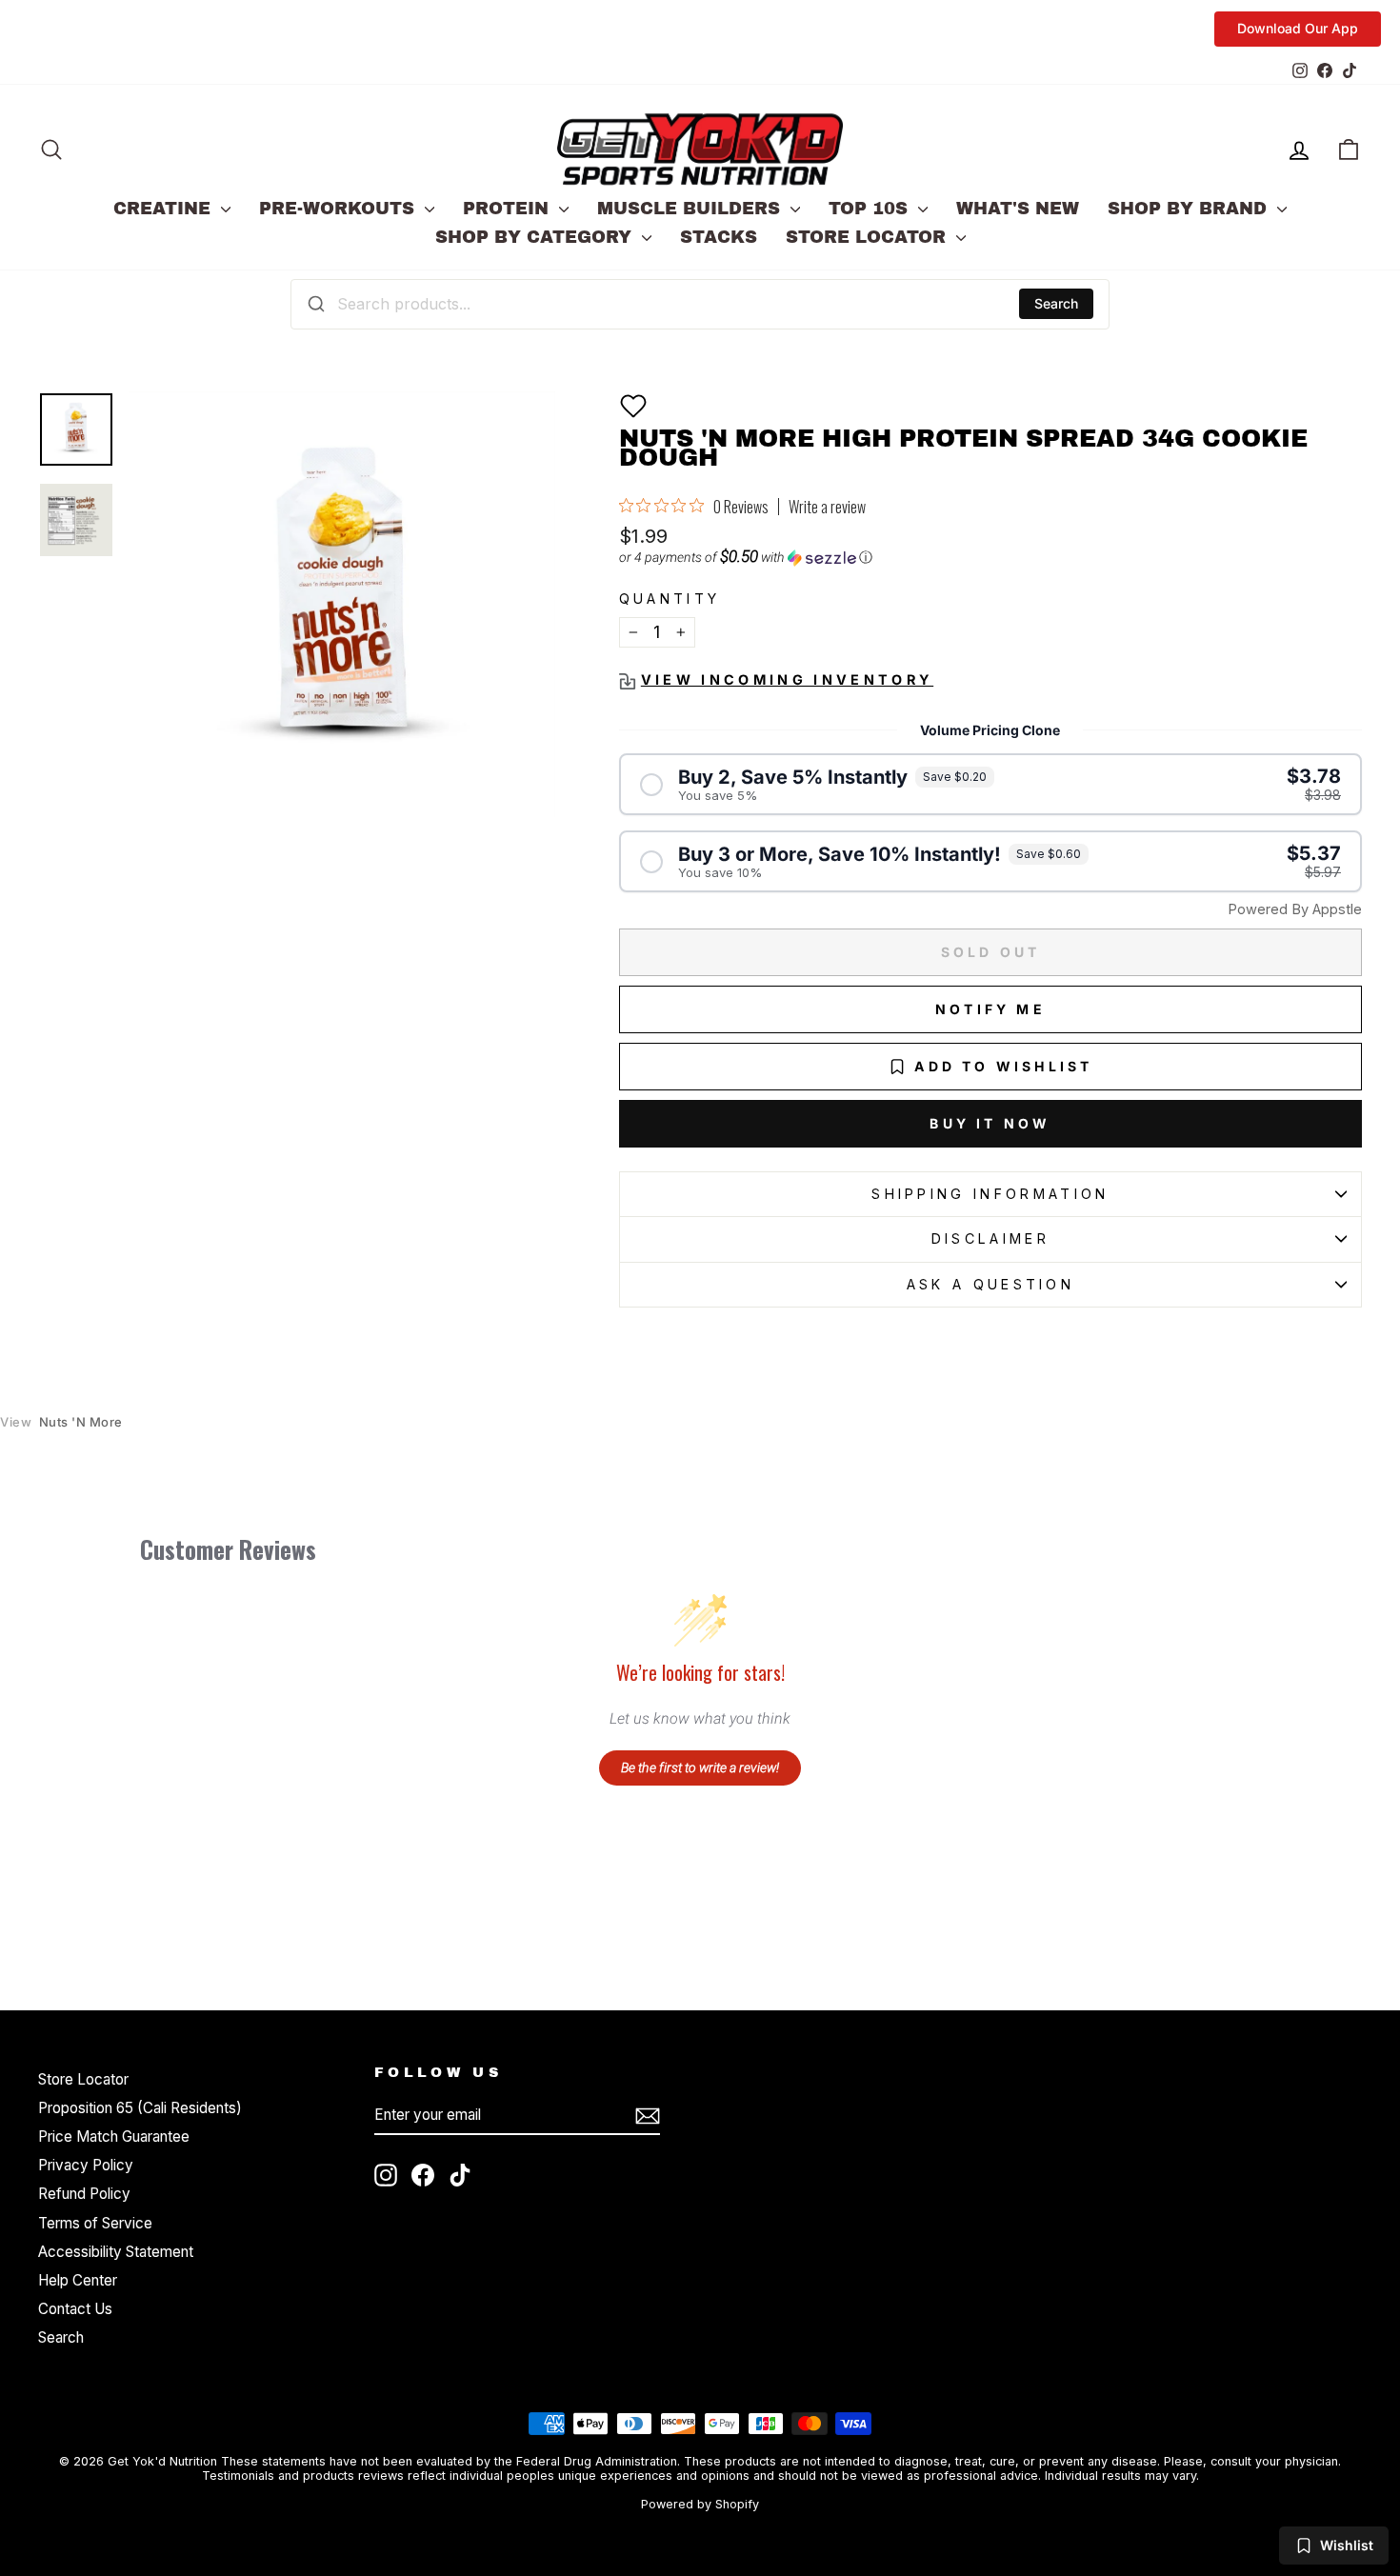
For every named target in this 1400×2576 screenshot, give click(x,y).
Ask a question (990, 1284)
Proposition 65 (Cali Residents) (140, 2108)
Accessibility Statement (116, 2252)
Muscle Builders (691, 209)
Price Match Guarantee (114, 2137)
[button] (633, 406)
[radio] (990, 784)
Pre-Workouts (340, 209)
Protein (509, 209)
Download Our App (1298, 28)
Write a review (827, 507)
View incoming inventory (787, 679)
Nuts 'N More (61, 1422)
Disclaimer (990, 1238)
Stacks (719, 237)
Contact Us (75, 2309)
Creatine (165, 209)
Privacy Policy (86, 2165)
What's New (1018, 209)
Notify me (990, 1009)
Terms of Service (95, 2223)
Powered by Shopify (700, 2504)
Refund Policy (84, 2194)
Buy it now (990, 1123)
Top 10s (871, 209)
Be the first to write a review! (700, 1767)
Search (1056, 303)
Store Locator (869, 237)
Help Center (78, 2280)
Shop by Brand (1190, 209)
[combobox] (700, 304)
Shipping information (990, 1194)
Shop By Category (536, 237)
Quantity (670, 599)
